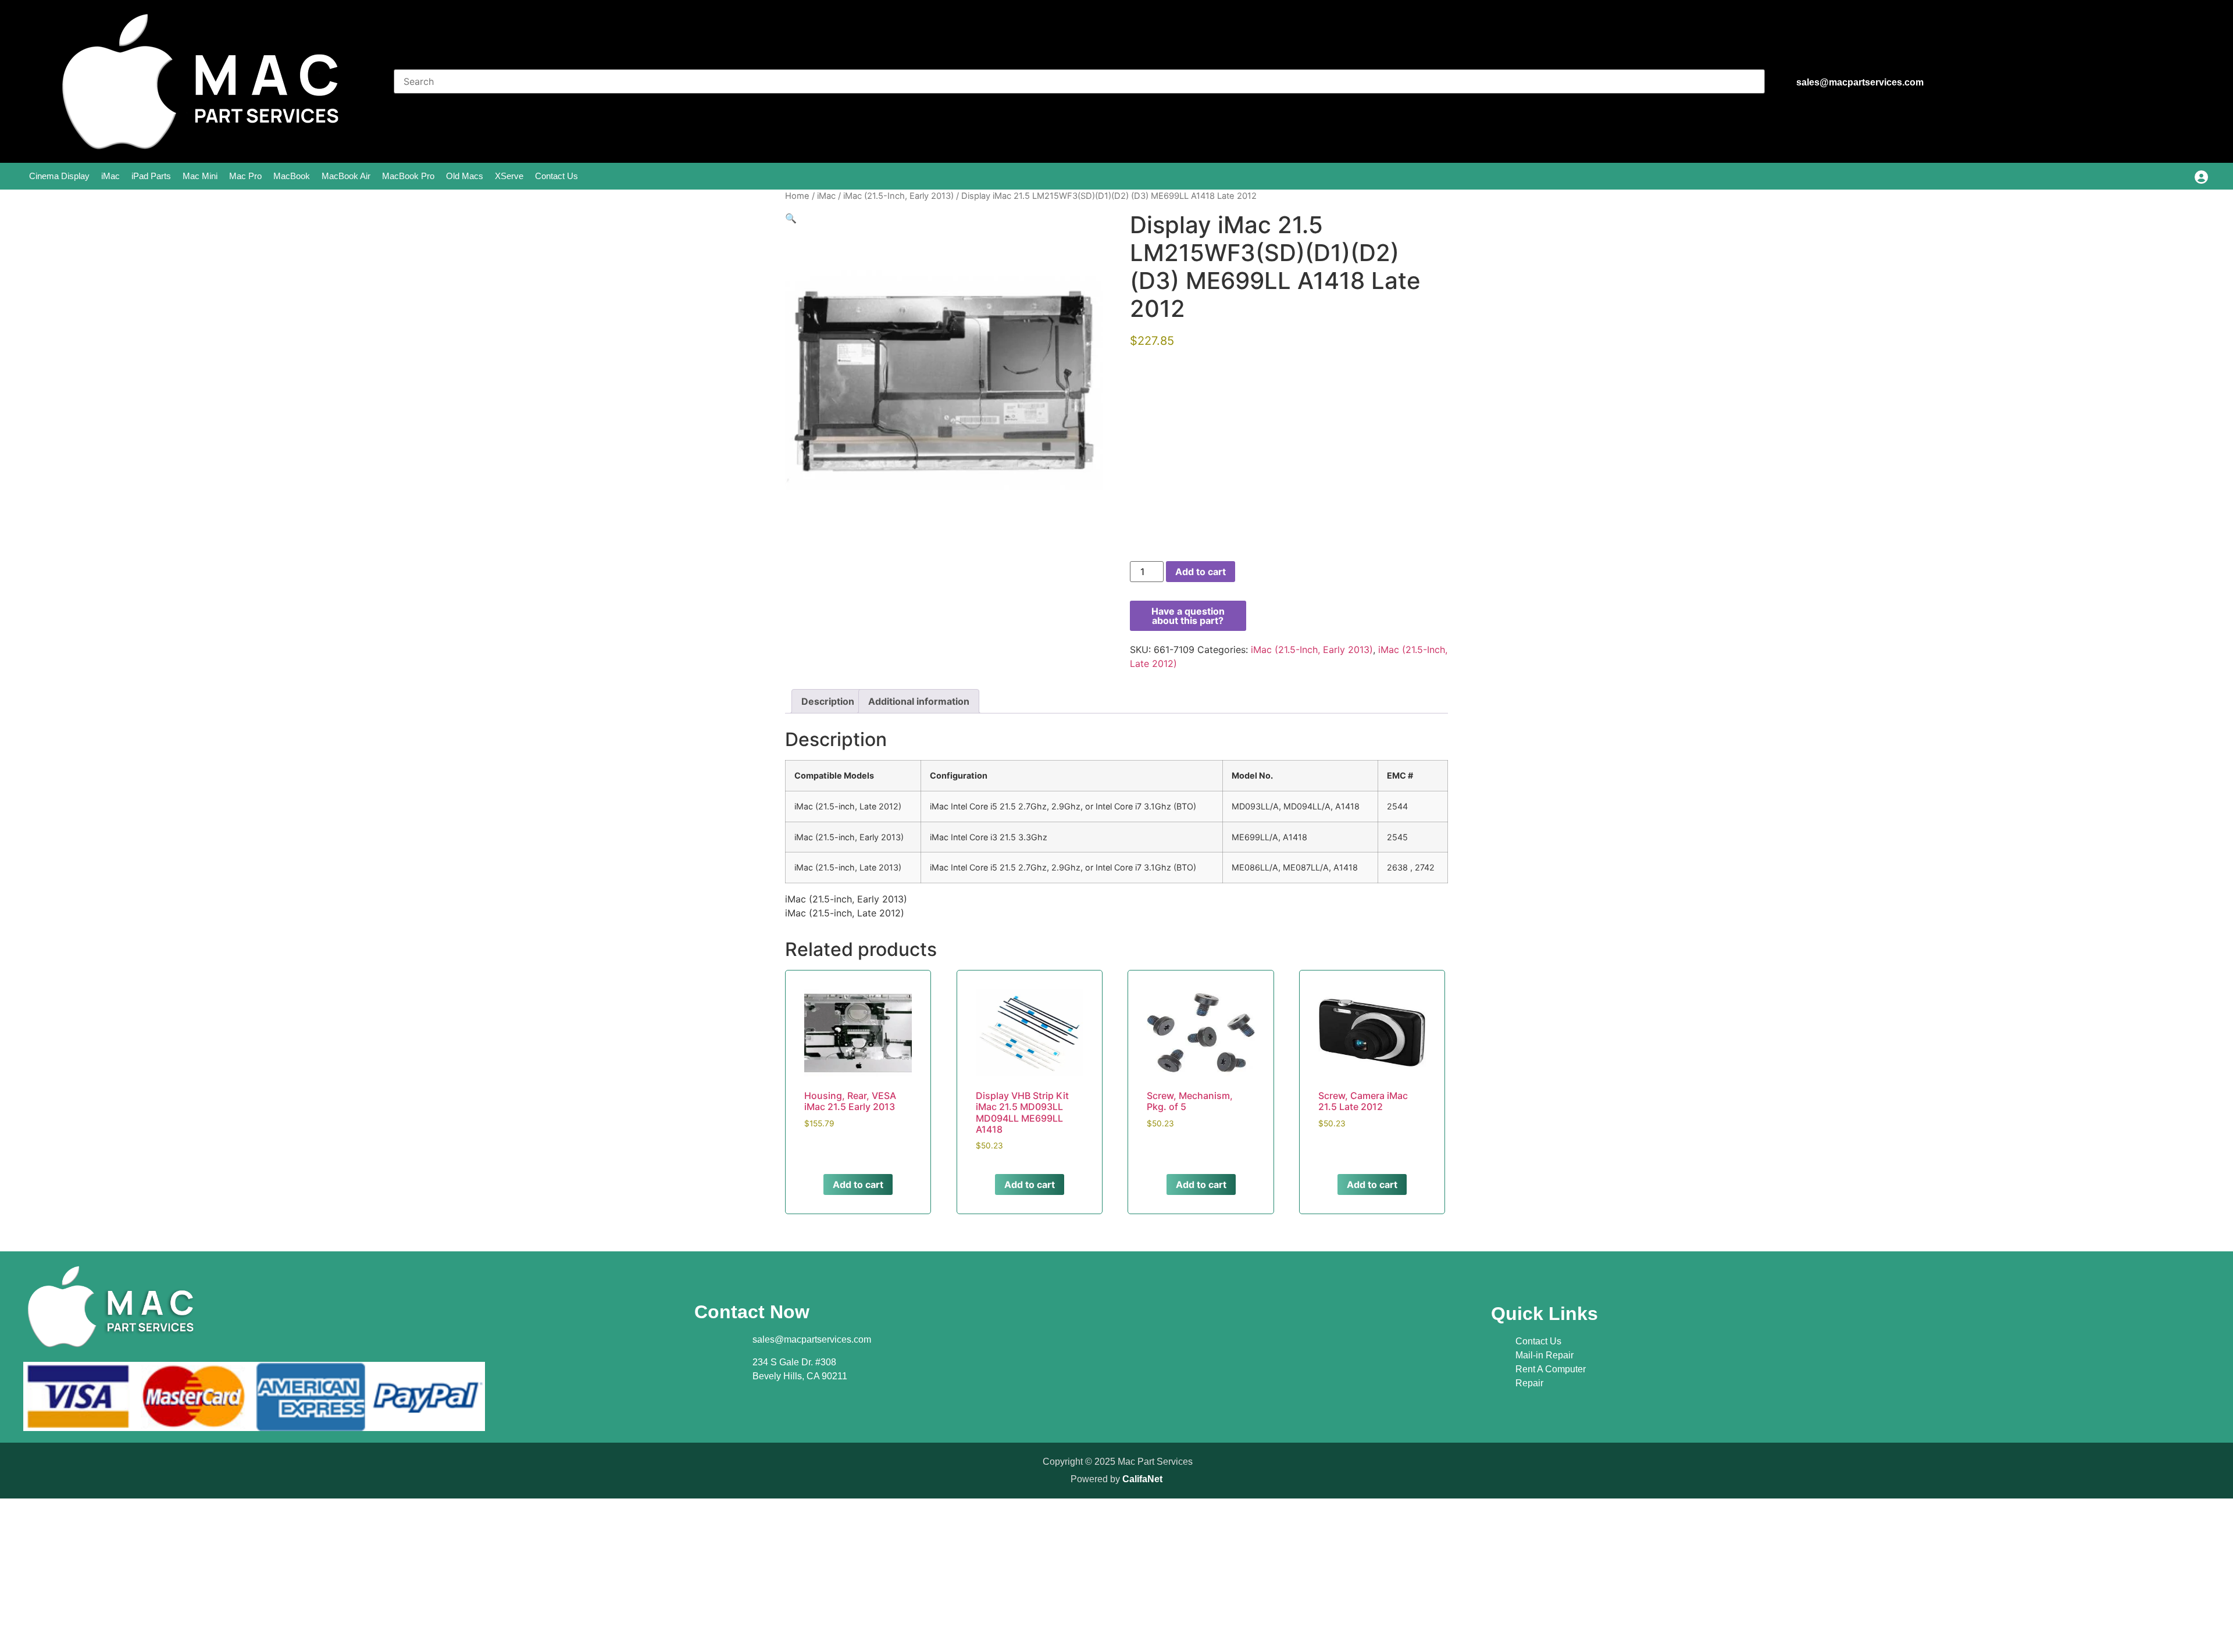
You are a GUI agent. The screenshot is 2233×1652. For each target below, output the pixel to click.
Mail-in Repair (1544, 1355)
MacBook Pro (408, 176)
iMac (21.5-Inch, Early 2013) (898, 196)
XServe (509, 176)
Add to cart (1201, 572)
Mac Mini (200, 176)
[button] (791, 218)
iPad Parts (151, 176)
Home (797, 196)
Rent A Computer (1551, 1369)
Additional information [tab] (919, 701)
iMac (110, 176)
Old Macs (465, 176)
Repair (1529, 1383)
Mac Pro (245, 176)
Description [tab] (828, 701)
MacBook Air (346, 176)
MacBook (292, 176)
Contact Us (557, 176)
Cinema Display (59, 176)
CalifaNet (1142, 1479)
